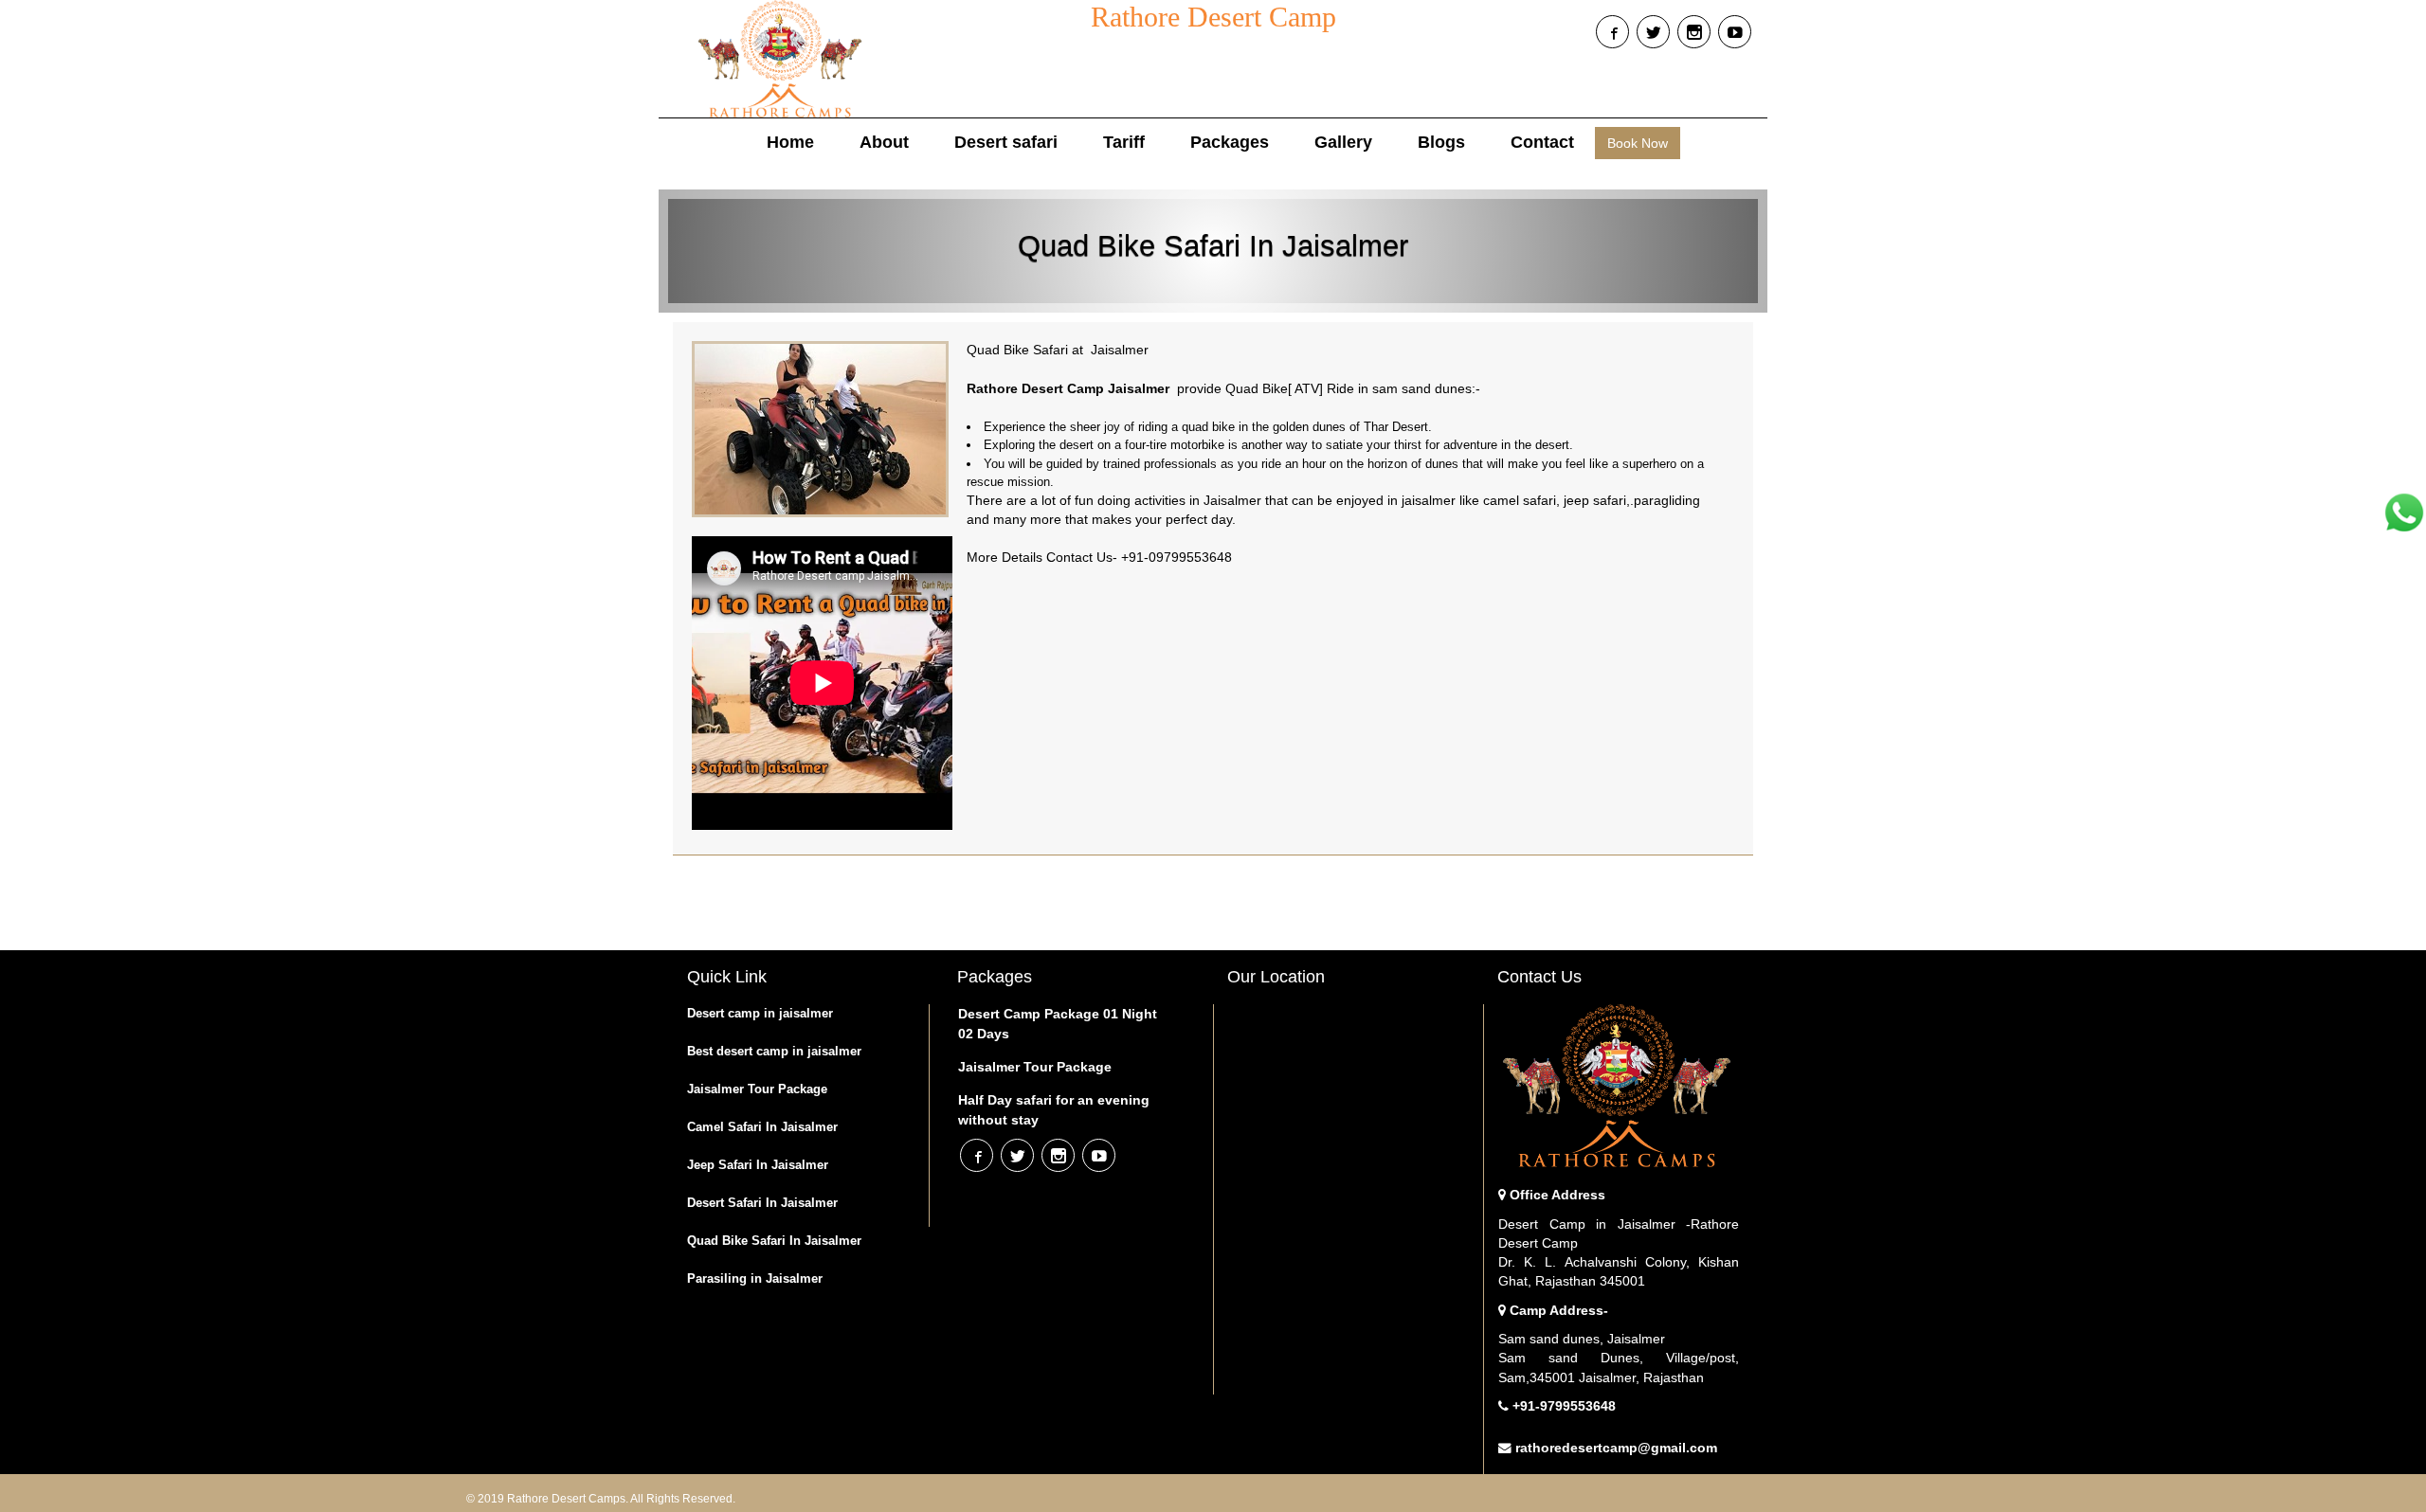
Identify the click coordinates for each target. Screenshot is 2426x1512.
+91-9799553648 (1564, 1406)
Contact (1542, 142)
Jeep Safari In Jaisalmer (758, 1165)
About (884, 142)
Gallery (1343, 142)
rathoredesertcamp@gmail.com (1616, 1448)
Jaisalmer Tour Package (757, 1089)
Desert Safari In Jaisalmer (762, 1203)
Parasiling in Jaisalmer (755, 1278)
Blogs (1735, 32)
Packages (1230, 142)
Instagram (1694, 32)
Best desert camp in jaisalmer (774, 1051)
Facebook (1612, 32)
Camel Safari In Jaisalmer (762, 1127)
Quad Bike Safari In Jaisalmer (774, 1241)
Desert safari (1006, 142)
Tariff (1124, 142)
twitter (1653, 32)
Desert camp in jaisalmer (760, 1013)
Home (790, 142)
